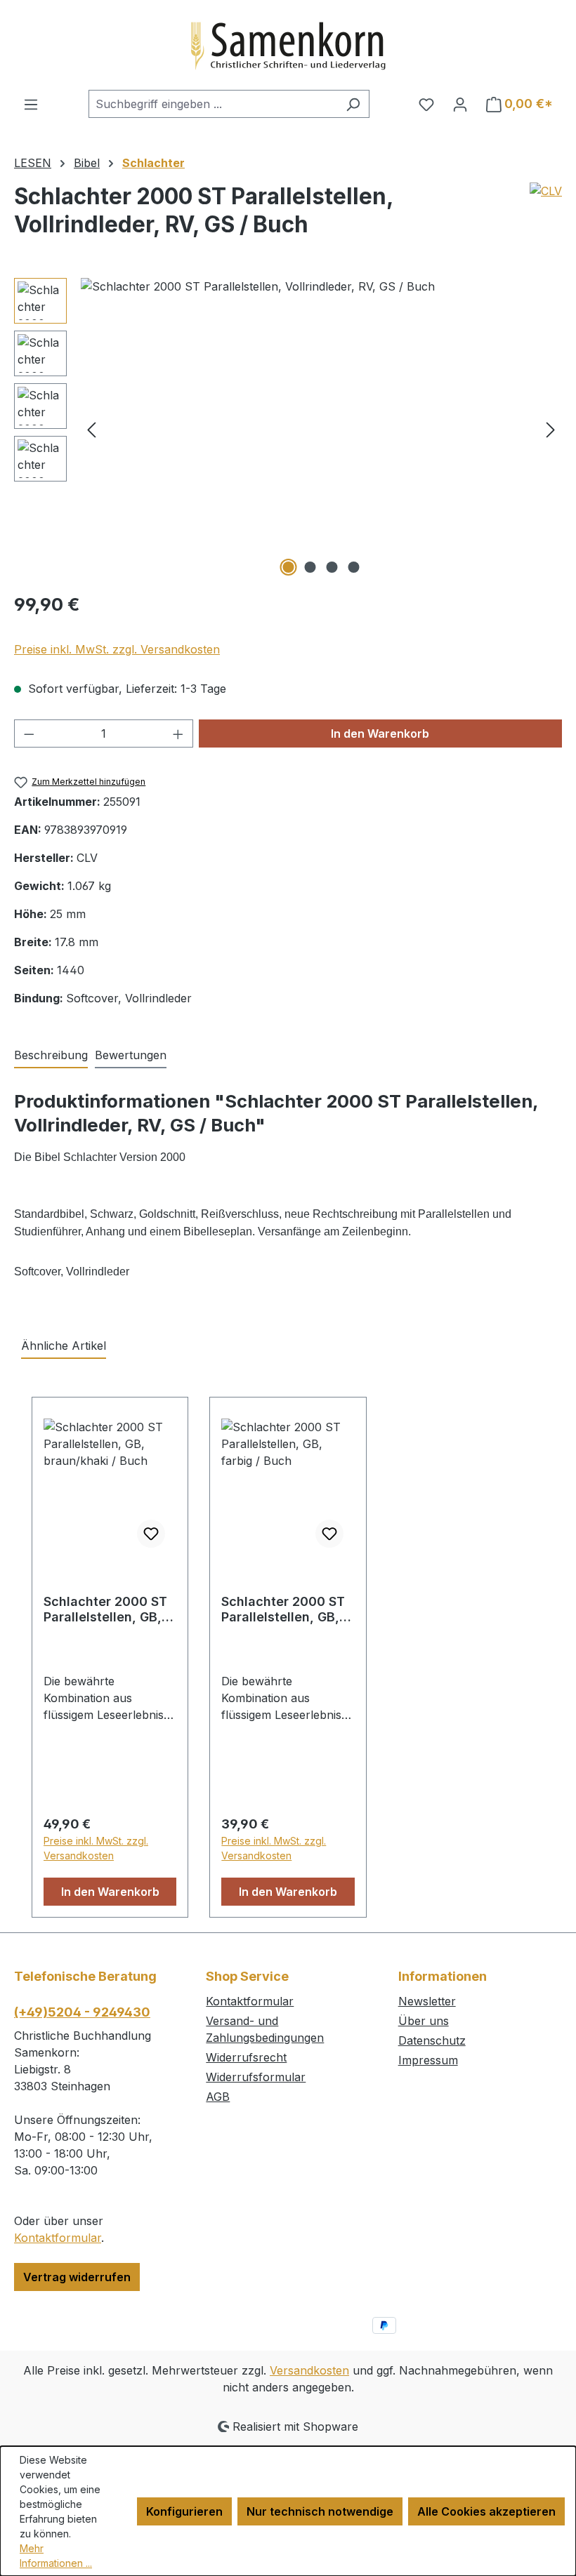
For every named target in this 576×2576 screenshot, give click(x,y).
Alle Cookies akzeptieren (486, 2511)
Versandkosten (309, 2370)
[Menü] (31, 104)
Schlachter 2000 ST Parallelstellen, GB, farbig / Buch (283, 1609)
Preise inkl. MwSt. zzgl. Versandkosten (117, 649)
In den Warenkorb (380, 733)
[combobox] (213, 104)
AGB (218, 2097)
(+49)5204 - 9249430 (82, 2012)
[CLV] (546, 216)
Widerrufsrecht (246, 2057)
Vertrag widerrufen (77, 2277)
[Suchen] (353, 104)
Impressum (428, 2060)
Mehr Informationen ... (56, 2556)
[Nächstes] (551, 429)
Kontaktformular (58, 2238)
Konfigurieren (184, 2511)
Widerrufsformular (256, 2077)
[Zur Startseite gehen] (288, 45)
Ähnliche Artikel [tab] (64, 1346)
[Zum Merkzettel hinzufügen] (151, 1534)
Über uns (424, 2021)
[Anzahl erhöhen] (178, 733)
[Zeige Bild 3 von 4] (332, 567)
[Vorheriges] (91, 429)
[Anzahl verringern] (29, 733)
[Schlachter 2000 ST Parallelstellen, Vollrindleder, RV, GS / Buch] (321, 429)
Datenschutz (432, 2040)
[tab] (51, 1056)
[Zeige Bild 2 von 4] (310, 567)
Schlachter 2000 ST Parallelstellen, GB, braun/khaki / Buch (105, 1609)
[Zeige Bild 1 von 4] (289, 567)
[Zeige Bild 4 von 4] (354, 567)
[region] (288, 429)
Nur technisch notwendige (320, 2511)
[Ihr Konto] (460, 104)
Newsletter (427, 2001)
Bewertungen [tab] (131, 1055)
